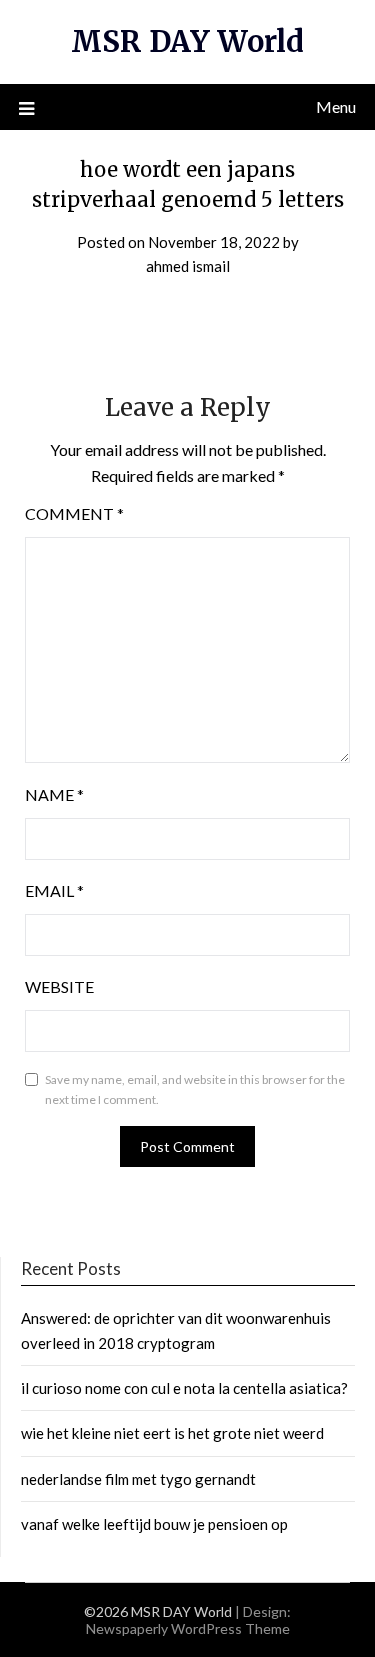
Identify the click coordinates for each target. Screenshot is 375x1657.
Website (59, 986)
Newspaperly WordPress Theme (188, 1628)
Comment (74, 513)
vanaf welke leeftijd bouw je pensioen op (154, 1524)
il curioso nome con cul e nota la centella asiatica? (184, 1388)
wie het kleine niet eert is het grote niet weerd (172, 1433)
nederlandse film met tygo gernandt (138, 1479)
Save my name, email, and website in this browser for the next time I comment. (195, 1089)
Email (54, 890)
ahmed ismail (188, 266)
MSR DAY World (187, 41)
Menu (336, 106)
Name (54, 794)
